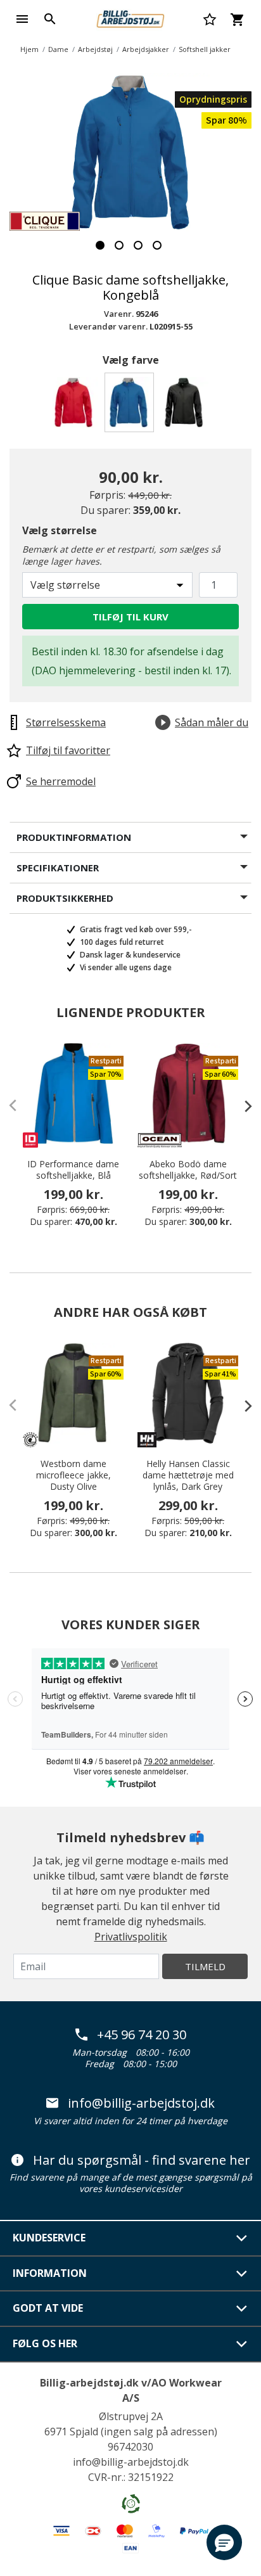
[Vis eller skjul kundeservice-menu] (242, 2238)
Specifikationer (58, 868)
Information (50, 2273)
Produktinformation (74, 837)
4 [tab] (157, 245)
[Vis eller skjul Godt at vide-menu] (242, 2309)
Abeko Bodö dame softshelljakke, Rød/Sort (188, 1170)
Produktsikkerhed (65, 898)
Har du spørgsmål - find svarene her (142, 2160)
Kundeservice (49, 2238)
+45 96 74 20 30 (142, 2035)
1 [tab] (100, 245)
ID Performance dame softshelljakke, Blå (73, 1170)
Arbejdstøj (95, 49)
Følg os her (45, 2343)
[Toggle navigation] (22, 19)
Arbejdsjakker (146, 49)
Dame (58, 49)
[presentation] (242, 1106)
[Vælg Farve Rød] (76, 406)
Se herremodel (61, 781)
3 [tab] (138, 245)
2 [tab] (119, 245)
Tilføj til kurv (130, 617)
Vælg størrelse (60, 530)
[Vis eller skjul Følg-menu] (242, 2344)
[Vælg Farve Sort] (186, 406)
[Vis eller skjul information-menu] (242, 2274)
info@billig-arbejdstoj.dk (141, 2103)
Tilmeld (205, 1966)
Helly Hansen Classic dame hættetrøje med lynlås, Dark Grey (188, 1475)
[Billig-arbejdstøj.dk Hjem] (130, 18)
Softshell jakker (205, 49)
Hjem (29, 49)
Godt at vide (48, 2308)
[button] (224, 2542)
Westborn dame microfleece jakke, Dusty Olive (73, 1475)
